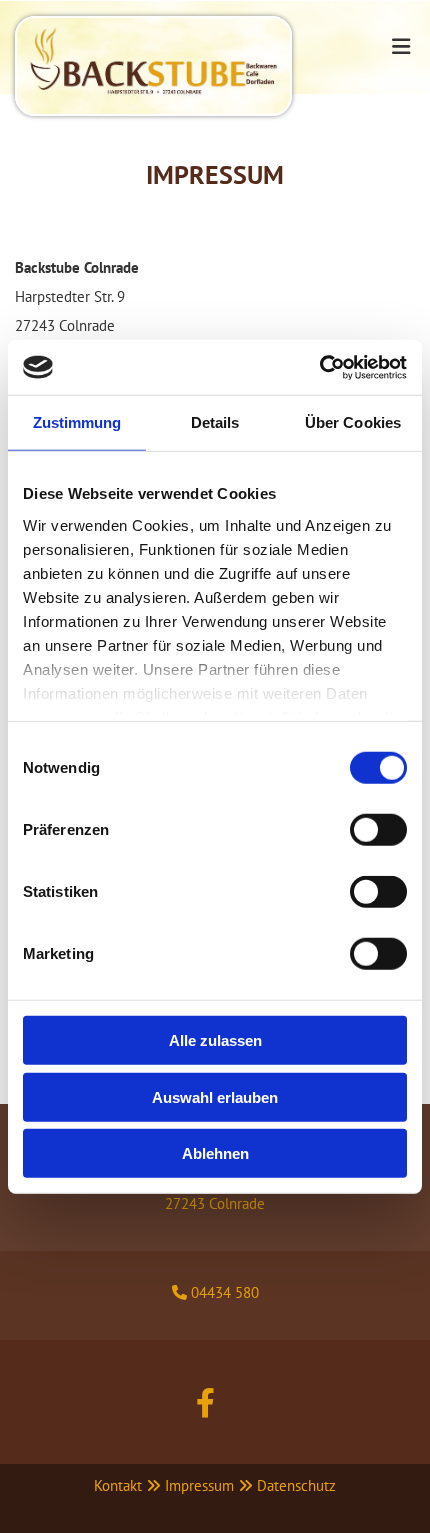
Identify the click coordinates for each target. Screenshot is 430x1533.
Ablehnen (215, 1153)
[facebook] (205, 1403)
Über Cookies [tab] (353, 422)
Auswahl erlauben (215, 1096)
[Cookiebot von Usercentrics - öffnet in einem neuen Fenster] (319, 367)
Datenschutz (296, 1485)
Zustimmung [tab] (77, 422)
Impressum (199, 1485)
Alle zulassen (215, 1040)
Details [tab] (215, 422)
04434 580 (225, 1292)
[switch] (378, 830)
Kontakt (118, 1485)
